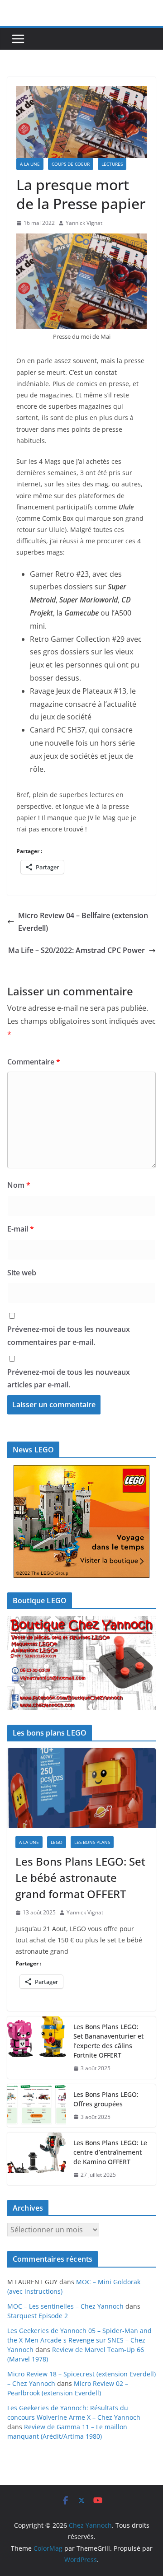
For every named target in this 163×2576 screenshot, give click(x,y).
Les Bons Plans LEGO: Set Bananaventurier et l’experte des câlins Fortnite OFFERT (108, 2041)
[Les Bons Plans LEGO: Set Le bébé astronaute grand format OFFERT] (81, 1788)
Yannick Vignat (84, 223)
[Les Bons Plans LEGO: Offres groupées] (37, 2106)
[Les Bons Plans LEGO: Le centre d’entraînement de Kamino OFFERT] (37, 2159)
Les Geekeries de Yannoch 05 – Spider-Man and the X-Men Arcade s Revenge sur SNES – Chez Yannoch (79, 2340)
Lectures (112, 164)
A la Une (30, 164)
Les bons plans (92, 1842)
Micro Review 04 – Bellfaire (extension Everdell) (83, 922)
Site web (22, 1273)
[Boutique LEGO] (81, 1663)
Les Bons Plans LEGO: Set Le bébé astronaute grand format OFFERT (80, 1878)
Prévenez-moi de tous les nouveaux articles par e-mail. (69, 1379)
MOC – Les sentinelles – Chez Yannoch (65, 2306)
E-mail (21, 1229)
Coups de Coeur (71, 164)
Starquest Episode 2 (38, 2316)
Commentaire (34, 1062)
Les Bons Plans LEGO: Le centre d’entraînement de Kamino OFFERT (110, 2152)
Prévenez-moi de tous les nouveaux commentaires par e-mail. (69, 1336)
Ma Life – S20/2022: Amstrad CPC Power (77, 950)
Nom (19, 1185)
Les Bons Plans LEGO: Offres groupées (106, 2099)
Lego (57, 1842)
